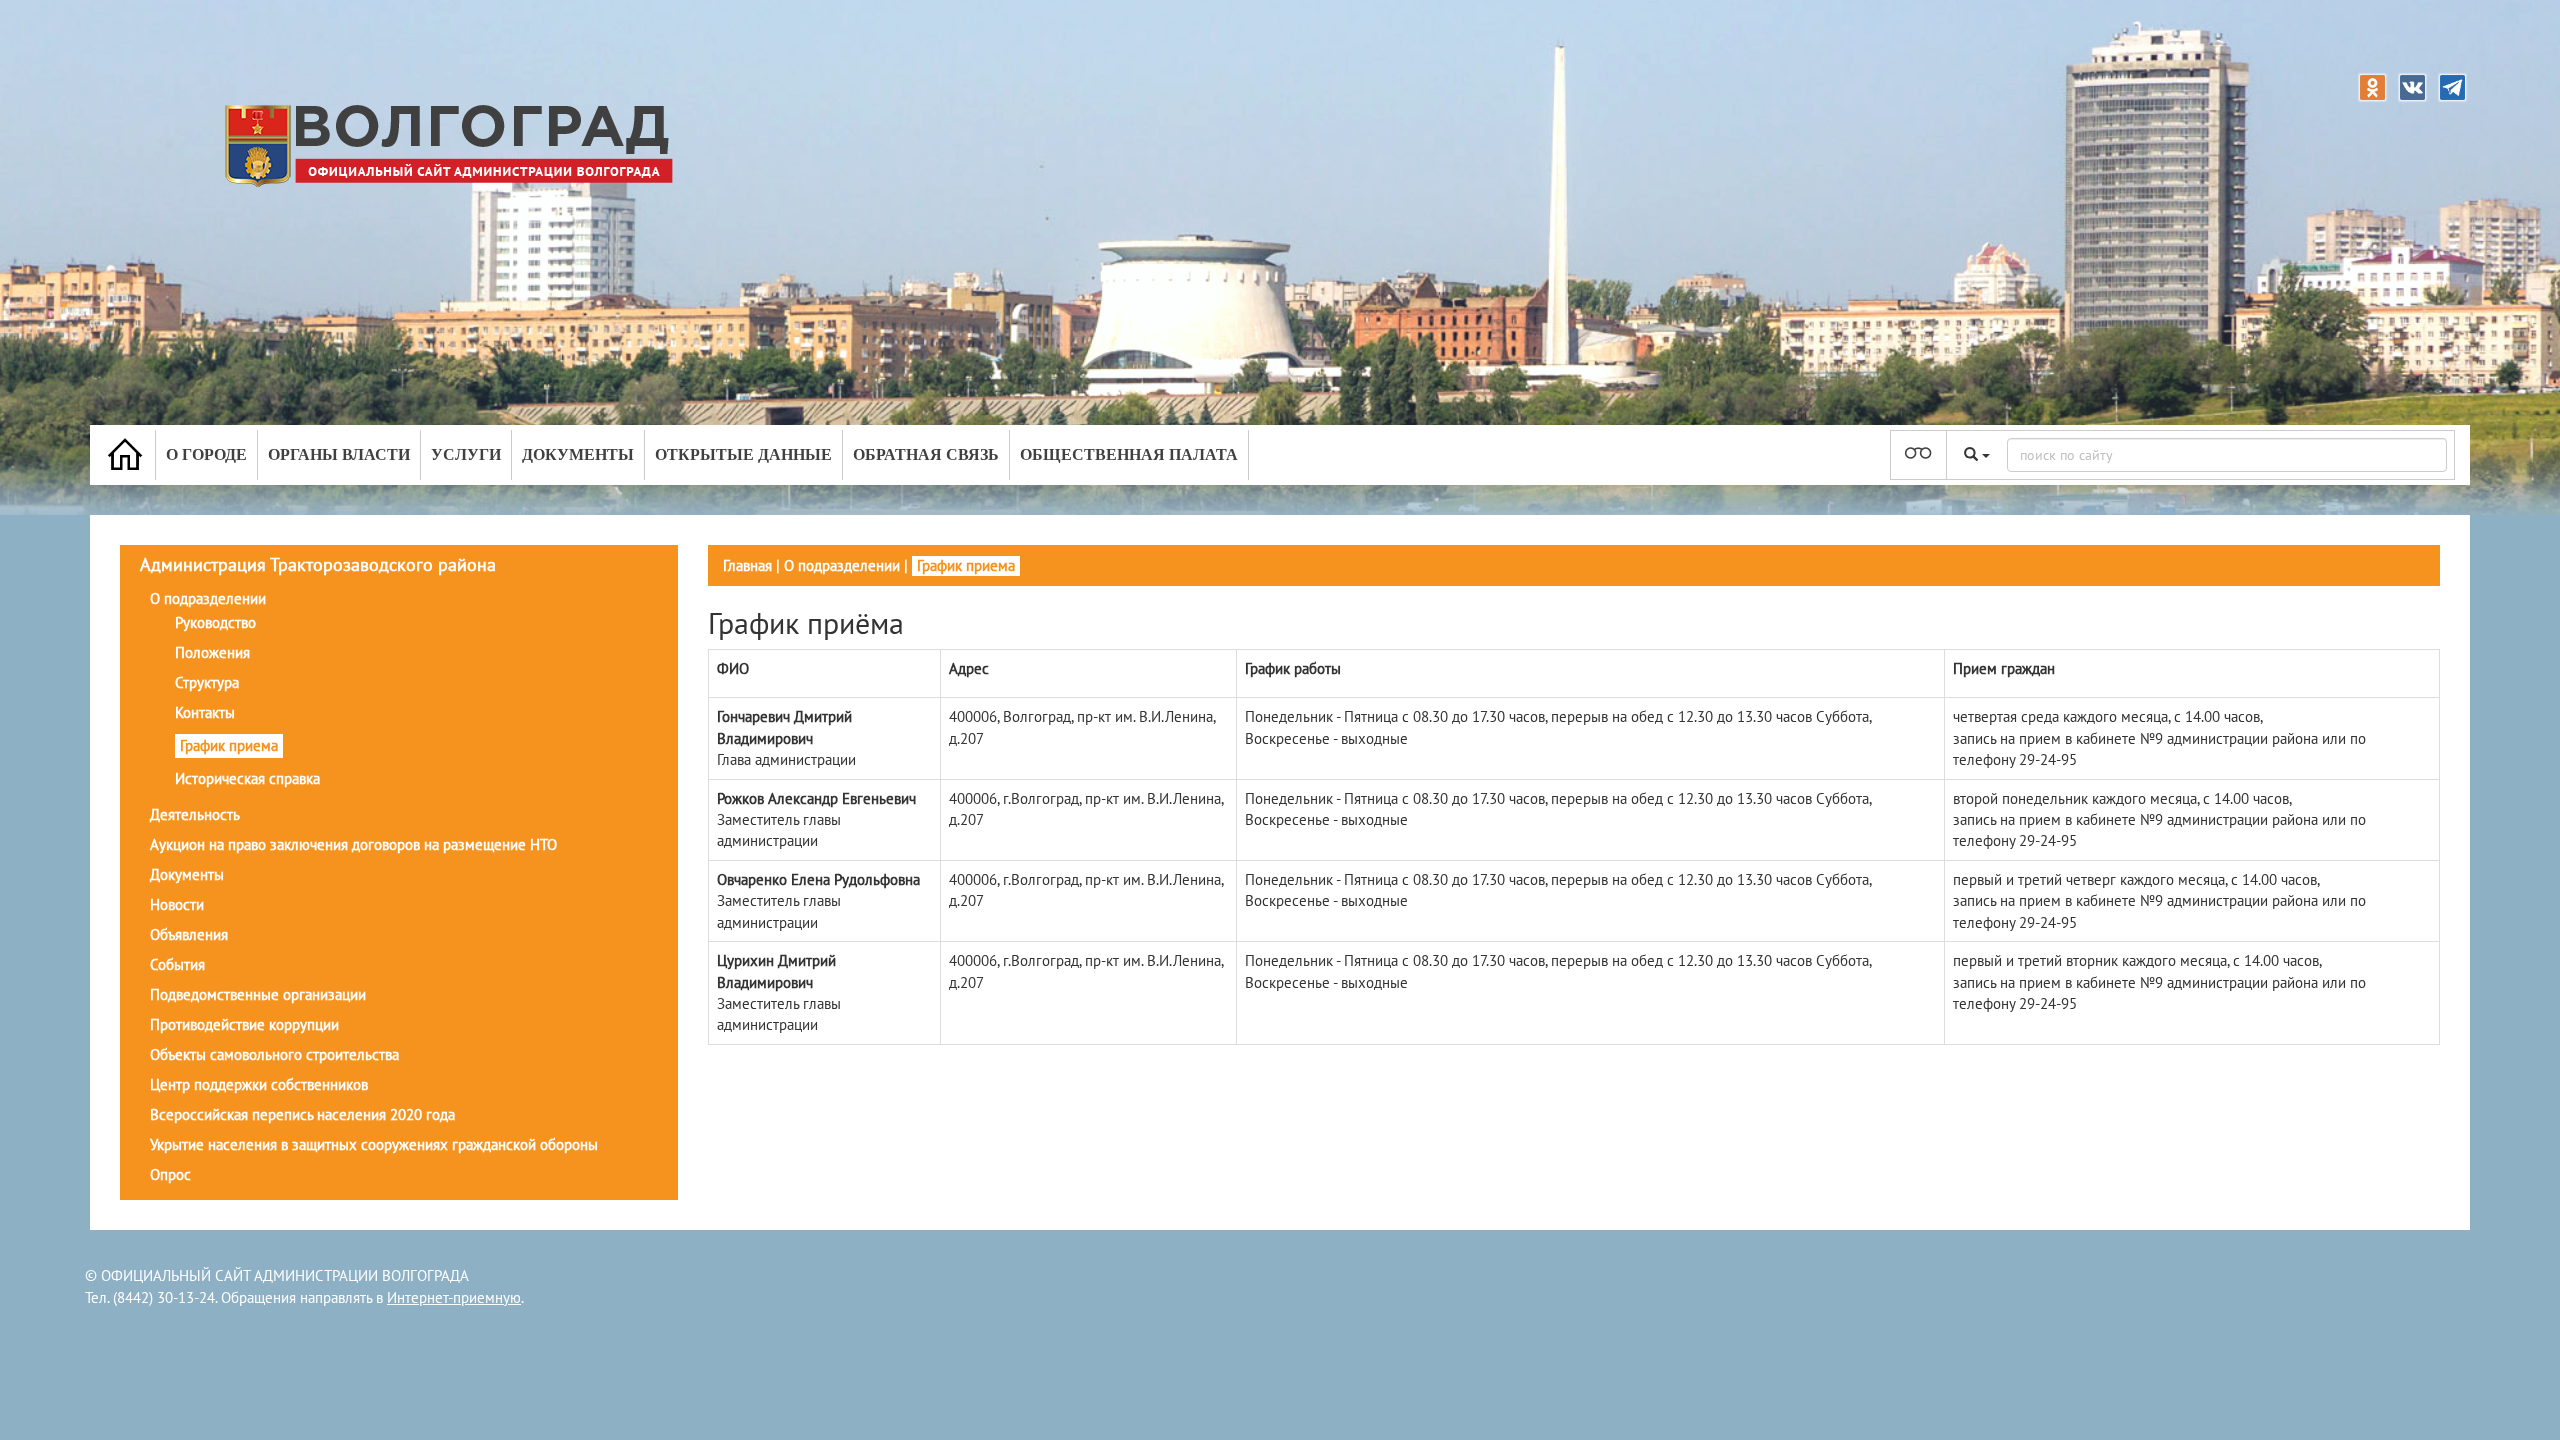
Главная (747, 565)
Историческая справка (247, 778)
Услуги (466, 454)
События (177, 964)
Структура (207, 682)
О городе (206, 454)
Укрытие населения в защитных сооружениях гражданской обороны (374, 1144)
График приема (229, 745)
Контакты (205, 712)
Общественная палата (1129, 454)
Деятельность (195, 814)
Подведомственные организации (258, 994)
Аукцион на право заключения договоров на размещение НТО (353, 844)
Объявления (189, 934)
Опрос (170, 1174)
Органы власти (339, 454)
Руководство (215, 622)
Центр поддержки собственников (259, 1084)
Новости (177, 904)
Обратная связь (926, 454)
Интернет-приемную (454, 1297)
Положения (212, 652)
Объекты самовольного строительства (274, 1054)
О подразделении (208, 598)
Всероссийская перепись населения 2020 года (302, 1114)
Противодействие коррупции (244, 1024)
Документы (578, 454)
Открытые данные (743, 454)
